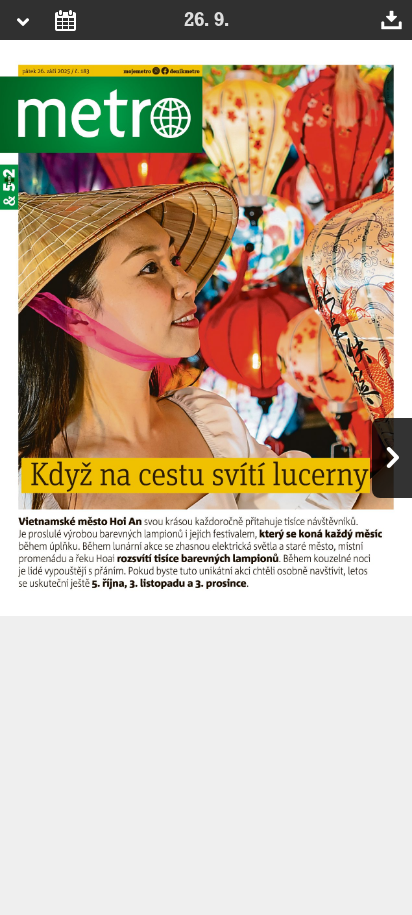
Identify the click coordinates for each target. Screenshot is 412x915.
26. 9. (206, 20)
